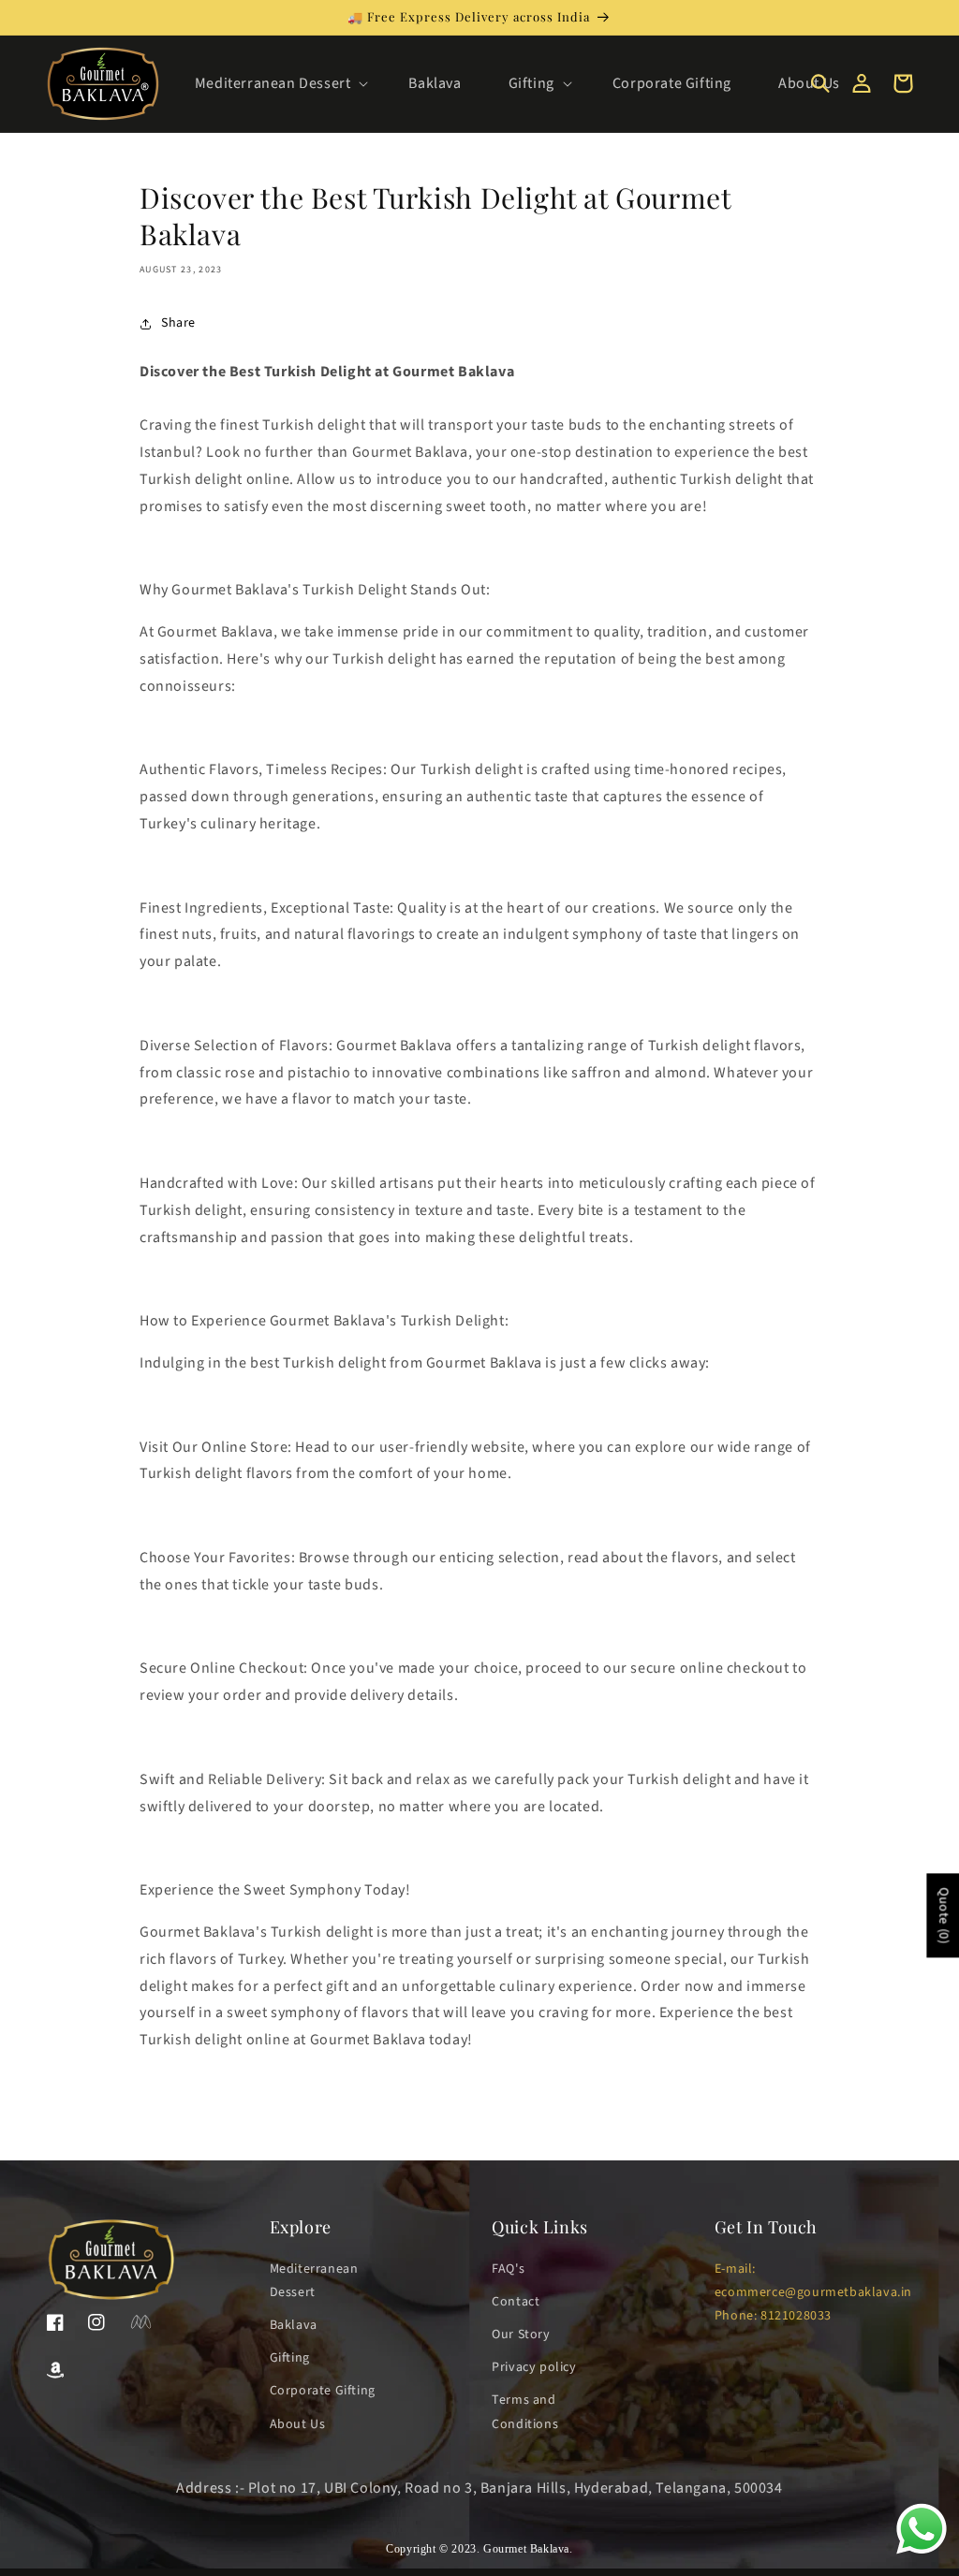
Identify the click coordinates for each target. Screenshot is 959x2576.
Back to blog (491, 2115)
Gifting (290, 2358)
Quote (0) (943, 1915)
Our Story (521, 2334)
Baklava (294, 2325)
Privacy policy (534, 2367)
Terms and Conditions (525, 2412)
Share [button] (178, 323)
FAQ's (508, 2269)
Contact (516, 2302)
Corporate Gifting (323, 2391)
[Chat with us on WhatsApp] (922, 2553)
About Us (298, 2424)
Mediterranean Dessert (314, 2281)
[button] (279, 84)
